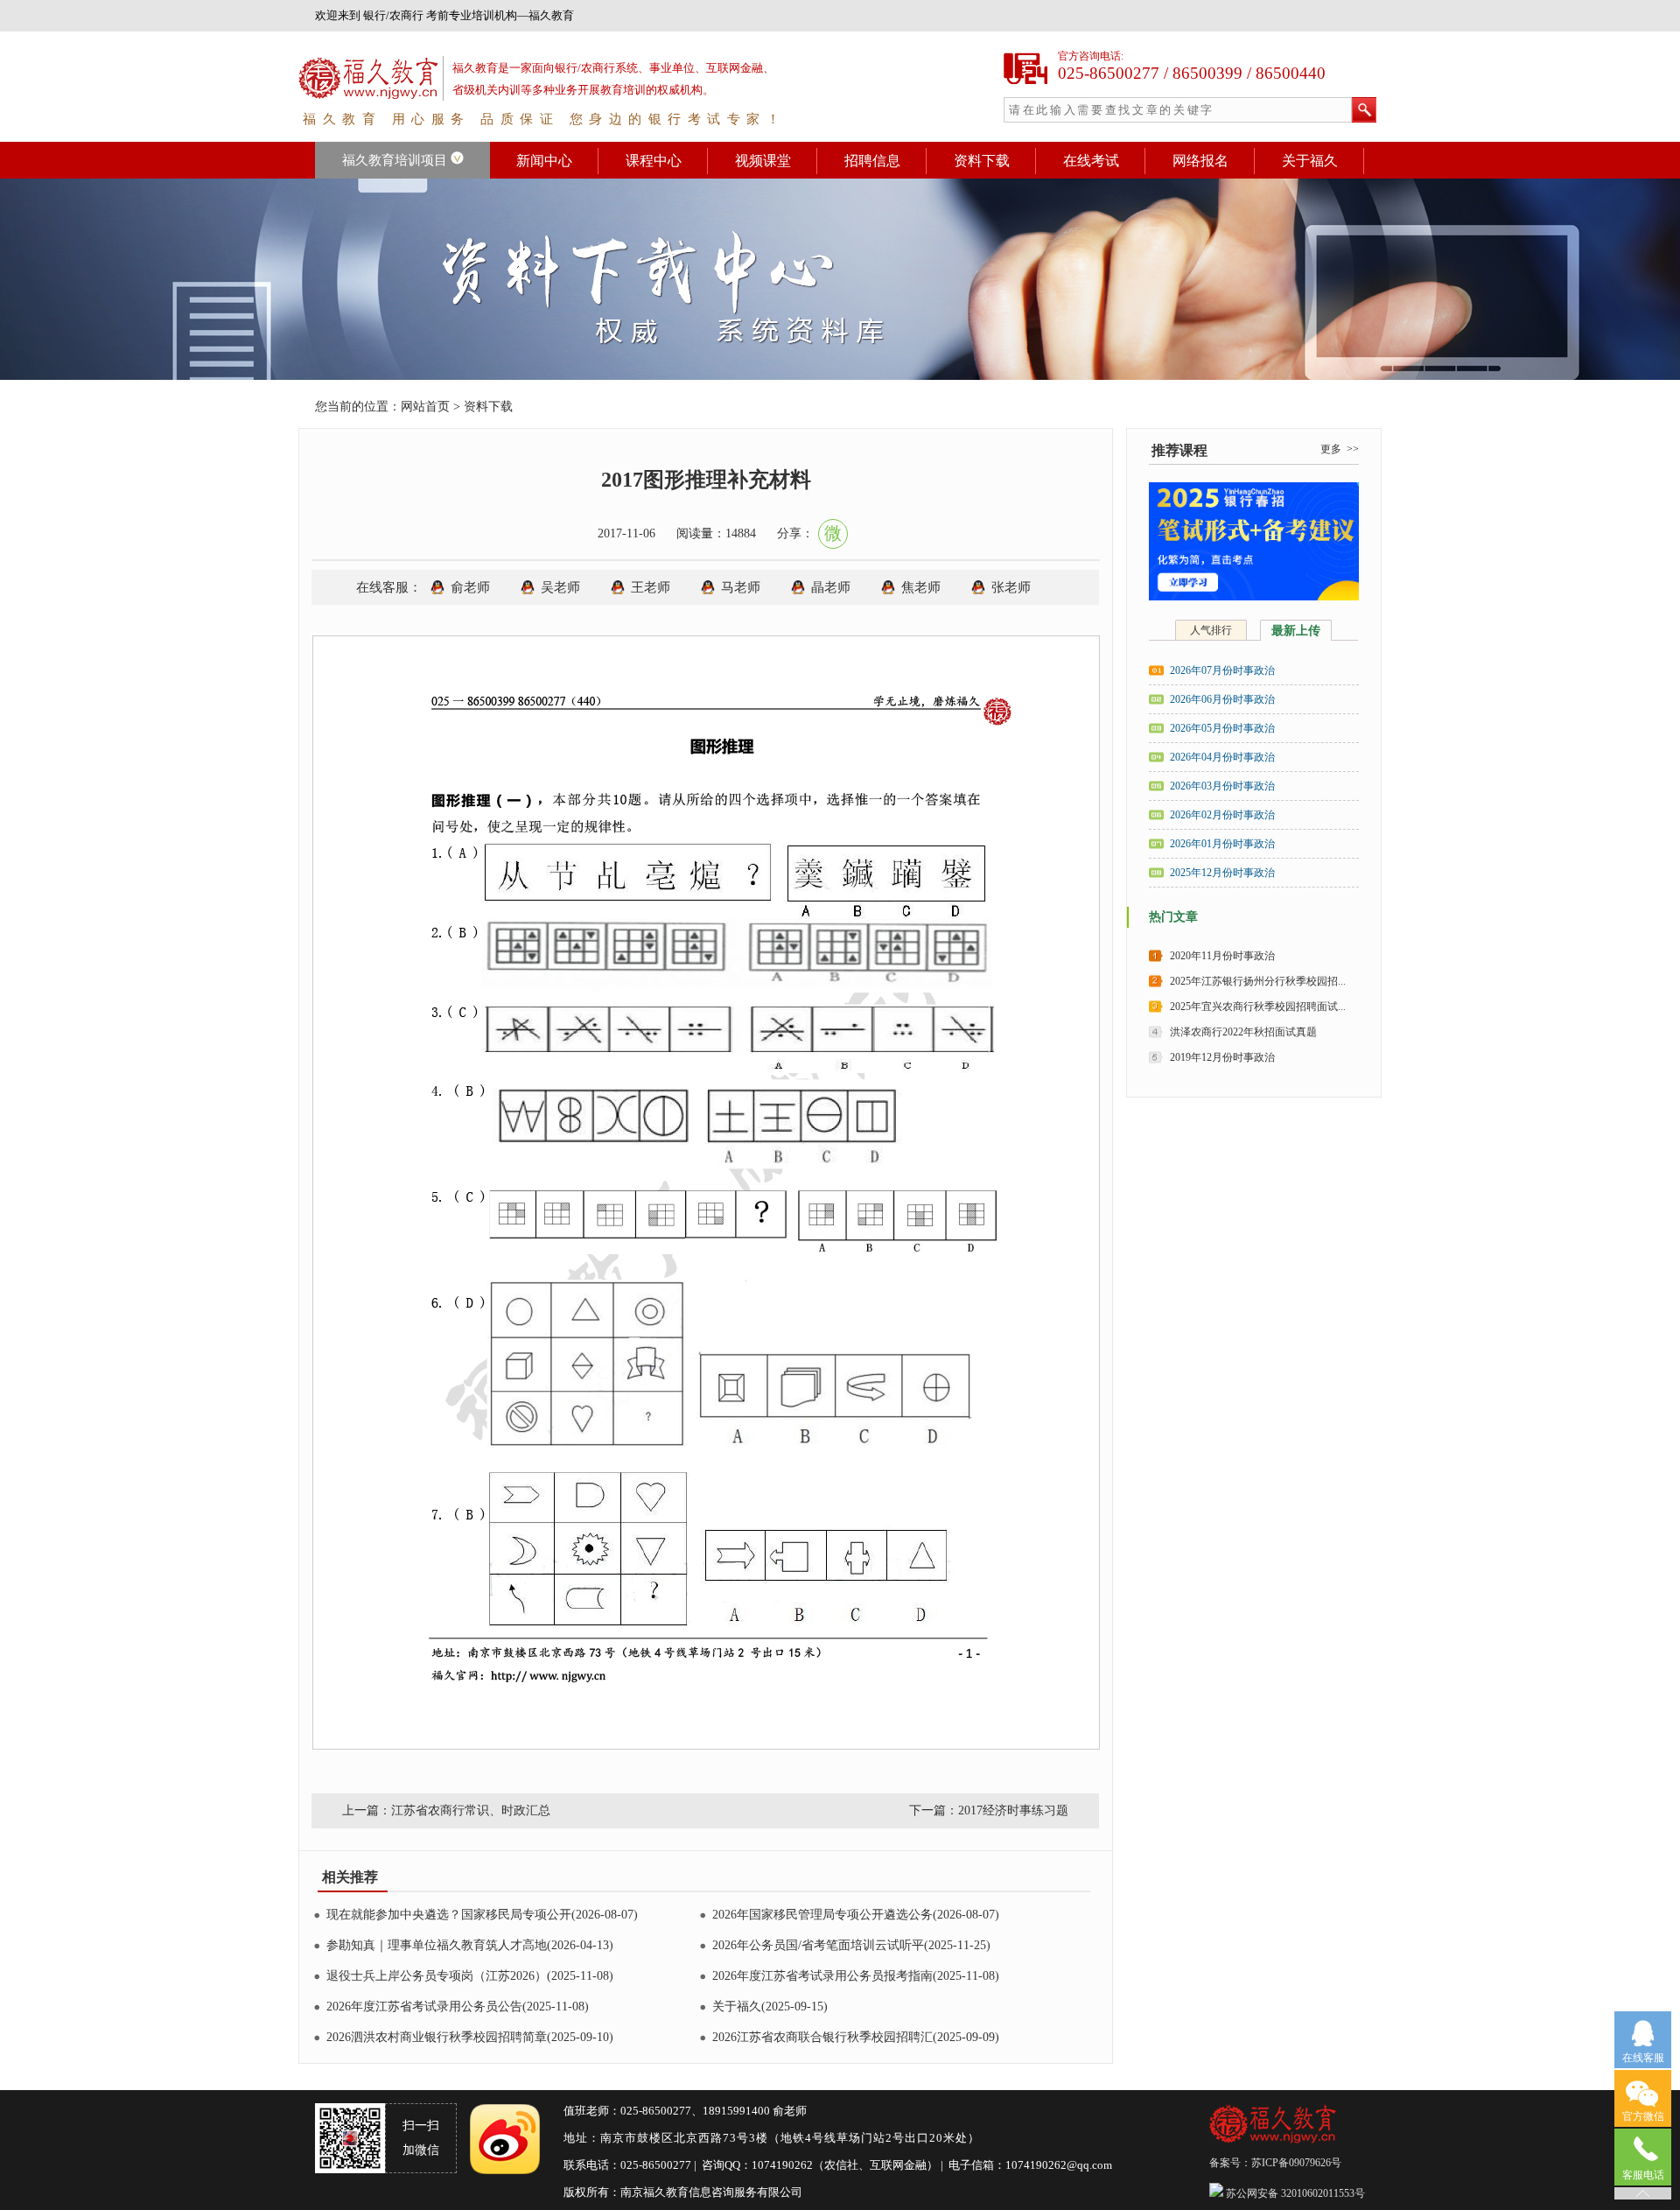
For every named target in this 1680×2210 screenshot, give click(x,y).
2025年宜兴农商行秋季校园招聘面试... (1258, 1007)
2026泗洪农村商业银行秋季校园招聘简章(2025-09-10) (470, 2037)
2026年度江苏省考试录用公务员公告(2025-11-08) (458, 2007)
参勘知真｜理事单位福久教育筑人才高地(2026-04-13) (470, 1945)
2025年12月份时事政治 (1222, 873)
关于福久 (1310, 161)
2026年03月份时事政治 (1222, 786)
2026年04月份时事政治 (1222, 757)
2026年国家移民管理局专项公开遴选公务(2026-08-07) (856, 1915)
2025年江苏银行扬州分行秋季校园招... (1258, 981)
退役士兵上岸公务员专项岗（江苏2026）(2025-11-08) (470, 1976)
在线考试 (1091, 161)
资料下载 (982, 161)
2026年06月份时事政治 (1222, 699)
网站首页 (425, 407)
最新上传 (1296, 631)
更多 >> (1340, 449)
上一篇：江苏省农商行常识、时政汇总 (446, 1810)
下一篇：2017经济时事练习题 (989, 1810)
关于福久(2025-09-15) (770, 2007)
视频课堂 (763, 161)
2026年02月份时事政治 (1222, 815)
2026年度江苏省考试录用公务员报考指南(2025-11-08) (856, 1976)
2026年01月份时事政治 (1222, 844)
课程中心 (654, 161)
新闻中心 (544, 161)
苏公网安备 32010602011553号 (1294, 2193)
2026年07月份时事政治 (1222, 670)
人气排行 (1211, 630)
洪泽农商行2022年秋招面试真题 (1243, 1032)
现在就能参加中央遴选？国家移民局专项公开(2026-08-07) (482, 1915)
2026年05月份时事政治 (1222, 728)
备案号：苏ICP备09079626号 (1277, 2163)
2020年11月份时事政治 (1222, 956)
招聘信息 (872, 161)
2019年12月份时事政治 (1222, 1057)
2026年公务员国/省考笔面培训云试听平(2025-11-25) (851, 1945)
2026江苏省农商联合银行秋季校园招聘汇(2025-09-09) (856, 2037)
